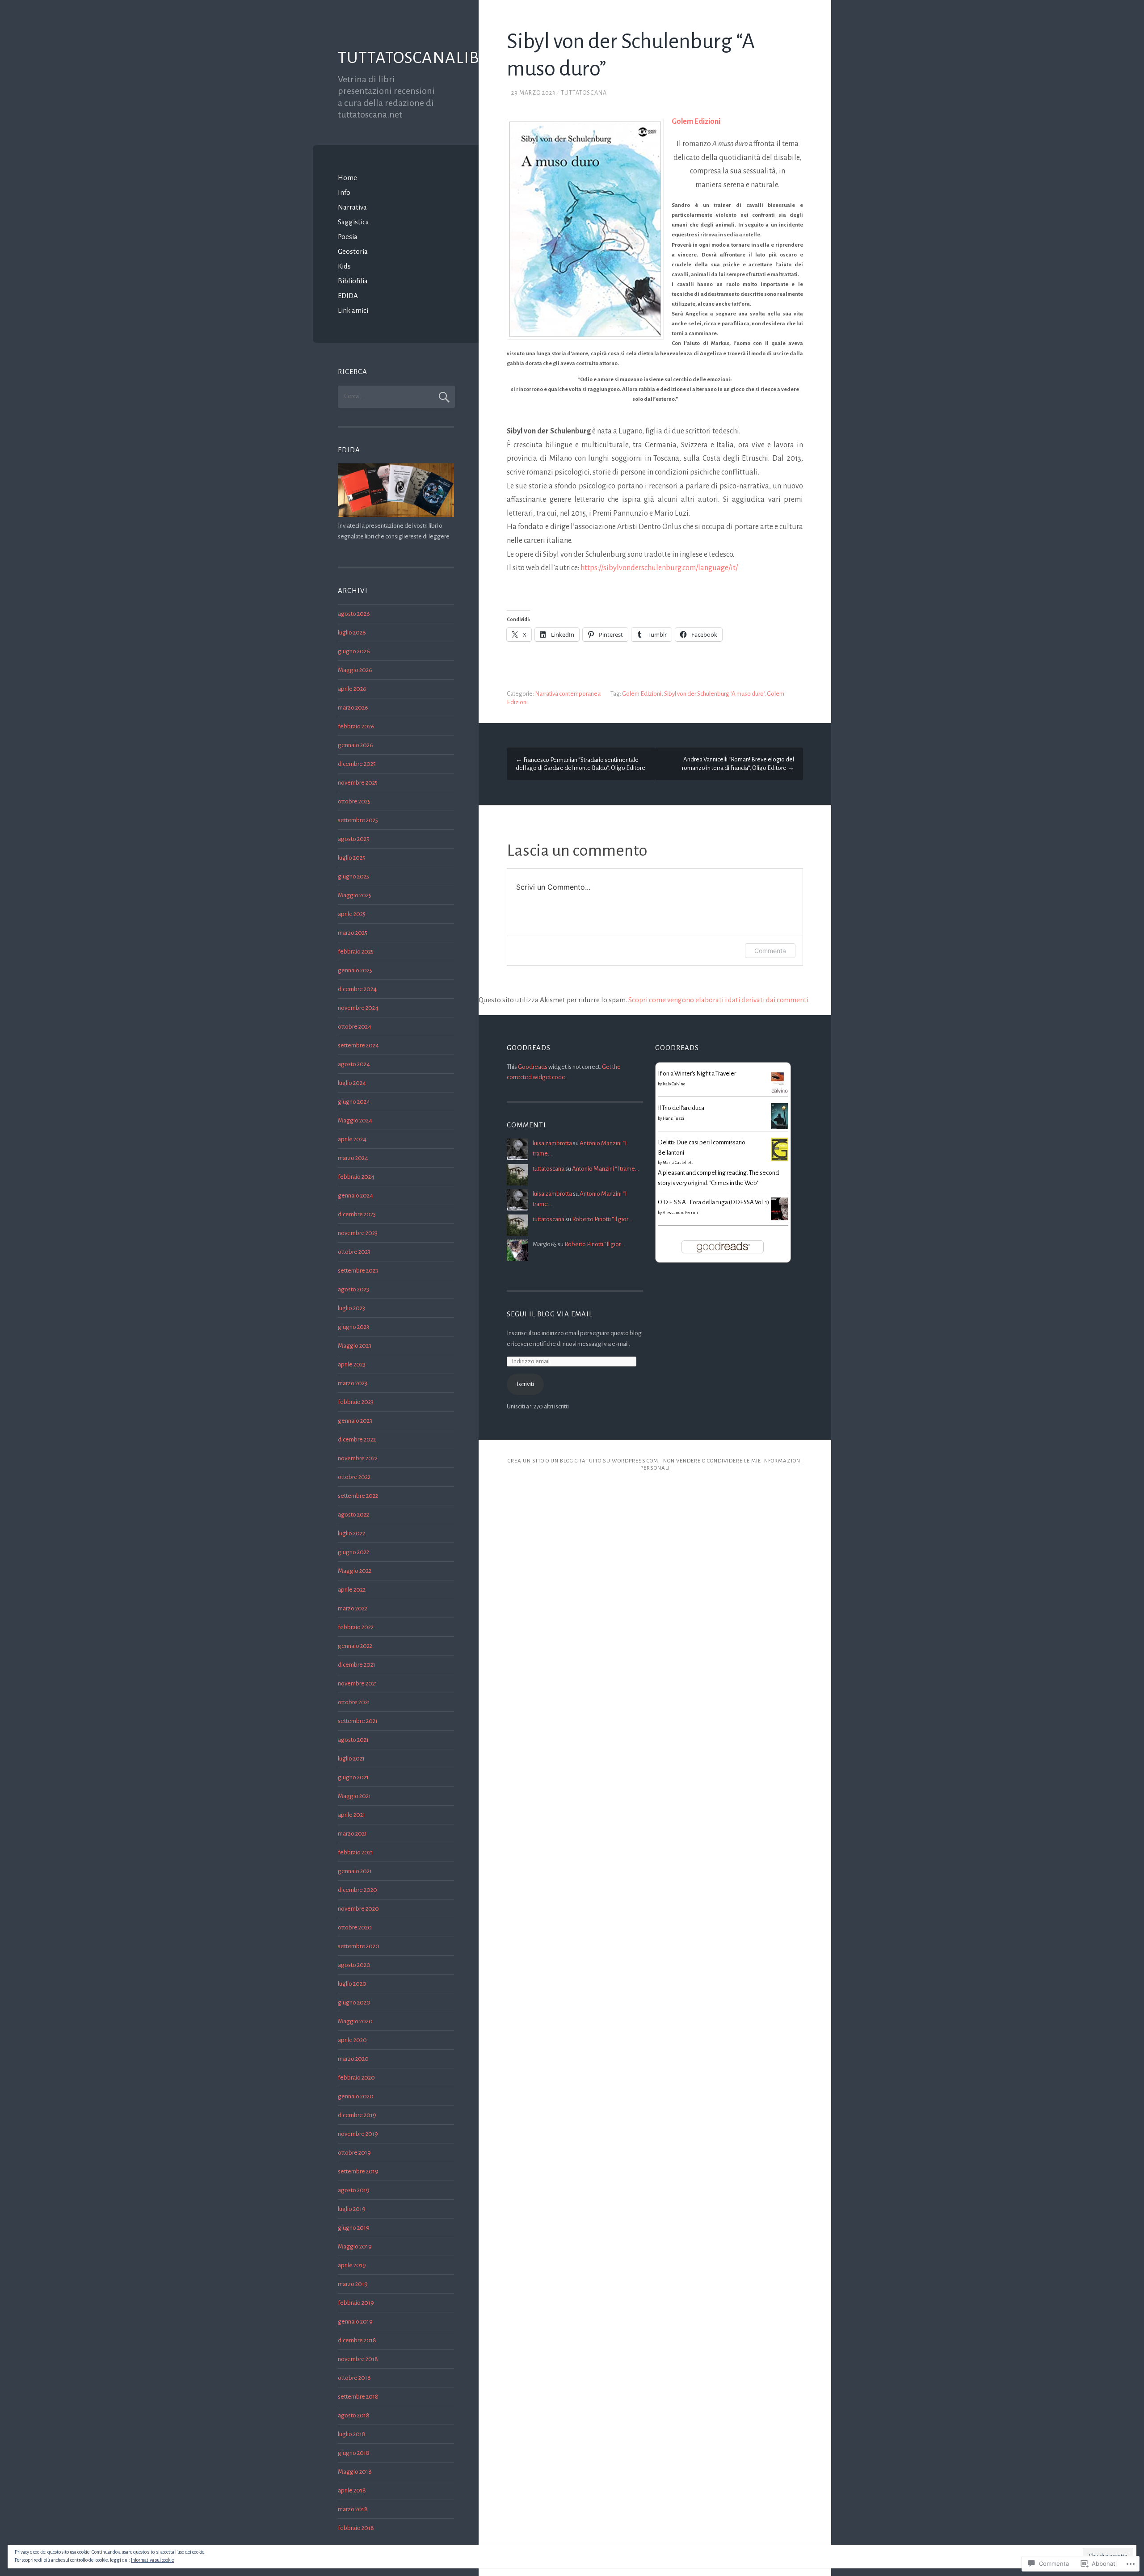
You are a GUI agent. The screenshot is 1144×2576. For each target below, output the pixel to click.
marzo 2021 (352, 1834)
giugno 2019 (354, 2228)
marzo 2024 (353, 1158)
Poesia (348, 237)
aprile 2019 (352, 2265)
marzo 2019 (353, 2284)
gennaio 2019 (355, 2322)
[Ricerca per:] (396, 396)
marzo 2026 (353, 708)
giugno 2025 (353, 876)
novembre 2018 (358, 2359)
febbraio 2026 (356, 726)
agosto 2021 (353, 1740)
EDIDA (348, 296)
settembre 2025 (358, 820)
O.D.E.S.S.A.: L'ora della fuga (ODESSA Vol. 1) (713, 1202)
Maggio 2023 (355, 1346)
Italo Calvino (674, 1084)
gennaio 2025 (355, 970)
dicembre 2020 (357, 1890)
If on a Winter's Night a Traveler (697, 1074)
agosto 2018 (354, 2415)
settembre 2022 (358, 1496)
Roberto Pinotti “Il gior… (602, 1219)
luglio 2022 (351, 1533)
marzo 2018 (353, 2509)
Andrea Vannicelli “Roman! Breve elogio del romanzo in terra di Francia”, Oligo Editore (738, 764)
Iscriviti (525, 1384)
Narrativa (352, 207)
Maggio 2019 (355, 2246)
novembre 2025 (358, 783)
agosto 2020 (354, 1965)
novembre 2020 (358, 1909)
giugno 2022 (353, 1552)
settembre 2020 (359, 1946)
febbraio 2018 (356, 2528)
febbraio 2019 (356, 2303)
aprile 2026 (352, 689)
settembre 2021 (358, 1721)
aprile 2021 (351, 1815)
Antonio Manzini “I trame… (606, 1169)
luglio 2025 (351, 858)
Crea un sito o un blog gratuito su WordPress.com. (584, 1461)
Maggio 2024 (355, 1120)
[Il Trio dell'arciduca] (780, 1128)
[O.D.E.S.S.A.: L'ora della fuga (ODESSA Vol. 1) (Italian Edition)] (780, 1218)
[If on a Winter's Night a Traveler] (780, 1094)
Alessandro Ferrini (680, 1213)
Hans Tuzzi (673, 1118)
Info (344, 192)
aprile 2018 (352, 2490)
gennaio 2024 (355, 1196)
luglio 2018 (352, 2434)
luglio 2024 (352, 1083)
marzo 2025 (353, 933)
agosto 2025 (353, 839)
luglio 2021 (351, 1759)
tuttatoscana (584, 93)
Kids (344, 266)
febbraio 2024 (356, 1177)
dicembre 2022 (357, 1439)
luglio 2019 (352, 2209)
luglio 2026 (352, 632)
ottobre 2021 (354, 1702)
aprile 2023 (352, 1364)
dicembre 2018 (357, 2340)
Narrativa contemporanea (568, 694)
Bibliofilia (353, 281)
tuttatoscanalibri (416, 58)
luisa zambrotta (552, 1143)
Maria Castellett (678, 1163)
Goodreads (533, 1067)
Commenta (770, 951)
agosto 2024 (354, 1064)
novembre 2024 (358, 1008)
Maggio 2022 (355, 1571)
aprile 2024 (352, 1139)
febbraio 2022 (356, 1627)
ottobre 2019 (354, 2153)
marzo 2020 (353, 2059)
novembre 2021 (357, 1683)
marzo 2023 (353, 1383)
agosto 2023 (353, 1289)
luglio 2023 (351, 1308)
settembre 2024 (358, 1045)
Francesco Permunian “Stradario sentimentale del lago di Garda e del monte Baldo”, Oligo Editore (580, 764)
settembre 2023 (358, 1271)
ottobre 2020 (355, 1927)
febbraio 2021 (355, 1852)
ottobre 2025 (354, 801)
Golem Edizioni (642, 694)
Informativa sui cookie (152, 2560)
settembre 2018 (358, 2397)
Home (347, 178)
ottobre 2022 (354, 1477)
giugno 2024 (354, 1102)
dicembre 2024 (357, 989)
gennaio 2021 (355, 1871)
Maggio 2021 (354, 1796)
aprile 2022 (352, 1590)
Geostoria (353, 251)
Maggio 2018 (355, 2472)
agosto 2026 (354, 614)
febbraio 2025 (356, 952)
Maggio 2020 (355, 2021)
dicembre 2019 (357, 2115)
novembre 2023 (358, 1233)
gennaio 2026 (355, 745)
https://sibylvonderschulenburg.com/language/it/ (659, 568)
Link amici (353, 310)
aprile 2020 (352, 2040)
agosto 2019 (354, 2190)
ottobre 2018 (354, 2378)
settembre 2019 (358, 2171)
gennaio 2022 (355, 1646)
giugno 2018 (354, 2453)
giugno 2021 (353, 1777)
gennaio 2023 (355, 1421)
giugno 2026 (354, 651)
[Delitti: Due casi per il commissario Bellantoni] (780, 1159)
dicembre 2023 (357, 1214)
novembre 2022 (358, 1458)
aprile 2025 (352, 914)
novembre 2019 (358, 2134)
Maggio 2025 (355, 895)
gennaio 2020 (356, 2096)
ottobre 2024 (355, 1027)
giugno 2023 (353, 1327)
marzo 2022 (353, 1608)
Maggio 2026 (355, 670)
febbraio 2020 (356, 2078)
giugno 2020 (354, 2002)
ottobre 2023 (354, 1252)
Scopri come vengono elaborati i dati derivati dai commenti (718, 1000)
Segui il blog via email (550, 1314)
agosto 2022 (353, 1515)
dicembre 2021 (357, 1665)
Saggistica (353, 222)
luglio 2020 (352, 1984)
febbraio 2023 (356, 1402)
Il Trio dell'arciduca (681, 1108)
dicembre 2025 (357, 764)
